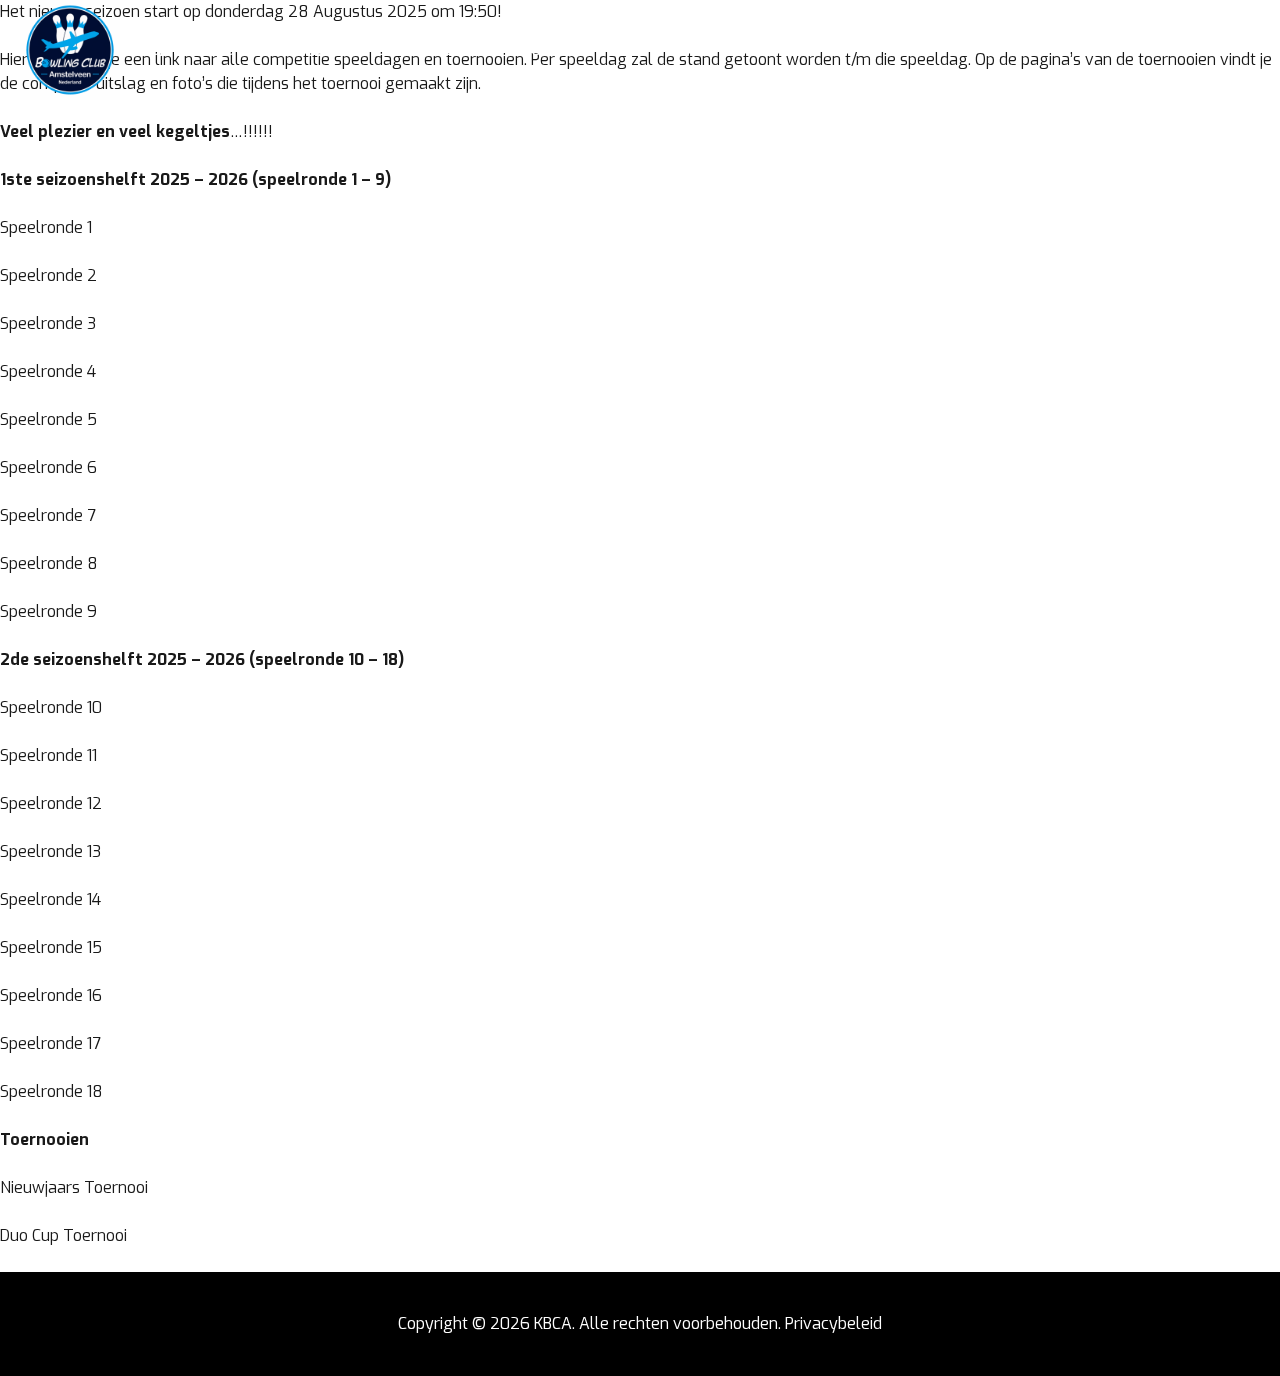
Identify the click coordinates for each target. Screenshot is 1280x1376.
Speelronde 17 (50, 1043)
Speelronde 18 (51, 1091)
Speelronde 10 (51, 707)
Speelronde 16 (51, 995)
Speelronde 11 (48, 755)
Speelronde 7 (48, 515)
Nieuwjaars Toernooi (74, 1187)
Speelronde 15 (51, 947)
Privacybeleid (833, 1323)
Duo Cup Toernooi (63, 1235)
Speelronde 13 (50, 851)
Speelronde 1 (46, 227)
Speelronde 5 (48, 419)
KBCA (553, 1323)
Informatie (551, 50)
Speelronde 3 (48, 323)
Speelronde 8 (49, 563)
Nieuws (230, 50)
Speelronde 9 (48, 611)
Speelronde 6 (48, 467)
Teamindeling (332, 50)
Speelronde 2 (48, 275)
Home (161, 50)
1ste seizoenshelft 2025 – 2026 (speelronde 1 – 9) (195, 179)
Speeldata (447, 50)
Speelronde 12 (51, 803)
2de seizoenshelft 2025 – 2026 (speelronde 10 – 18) (202, 659)
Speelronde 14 (50, 899)
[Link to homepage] (70, 50)
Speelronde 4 (48, 371)
